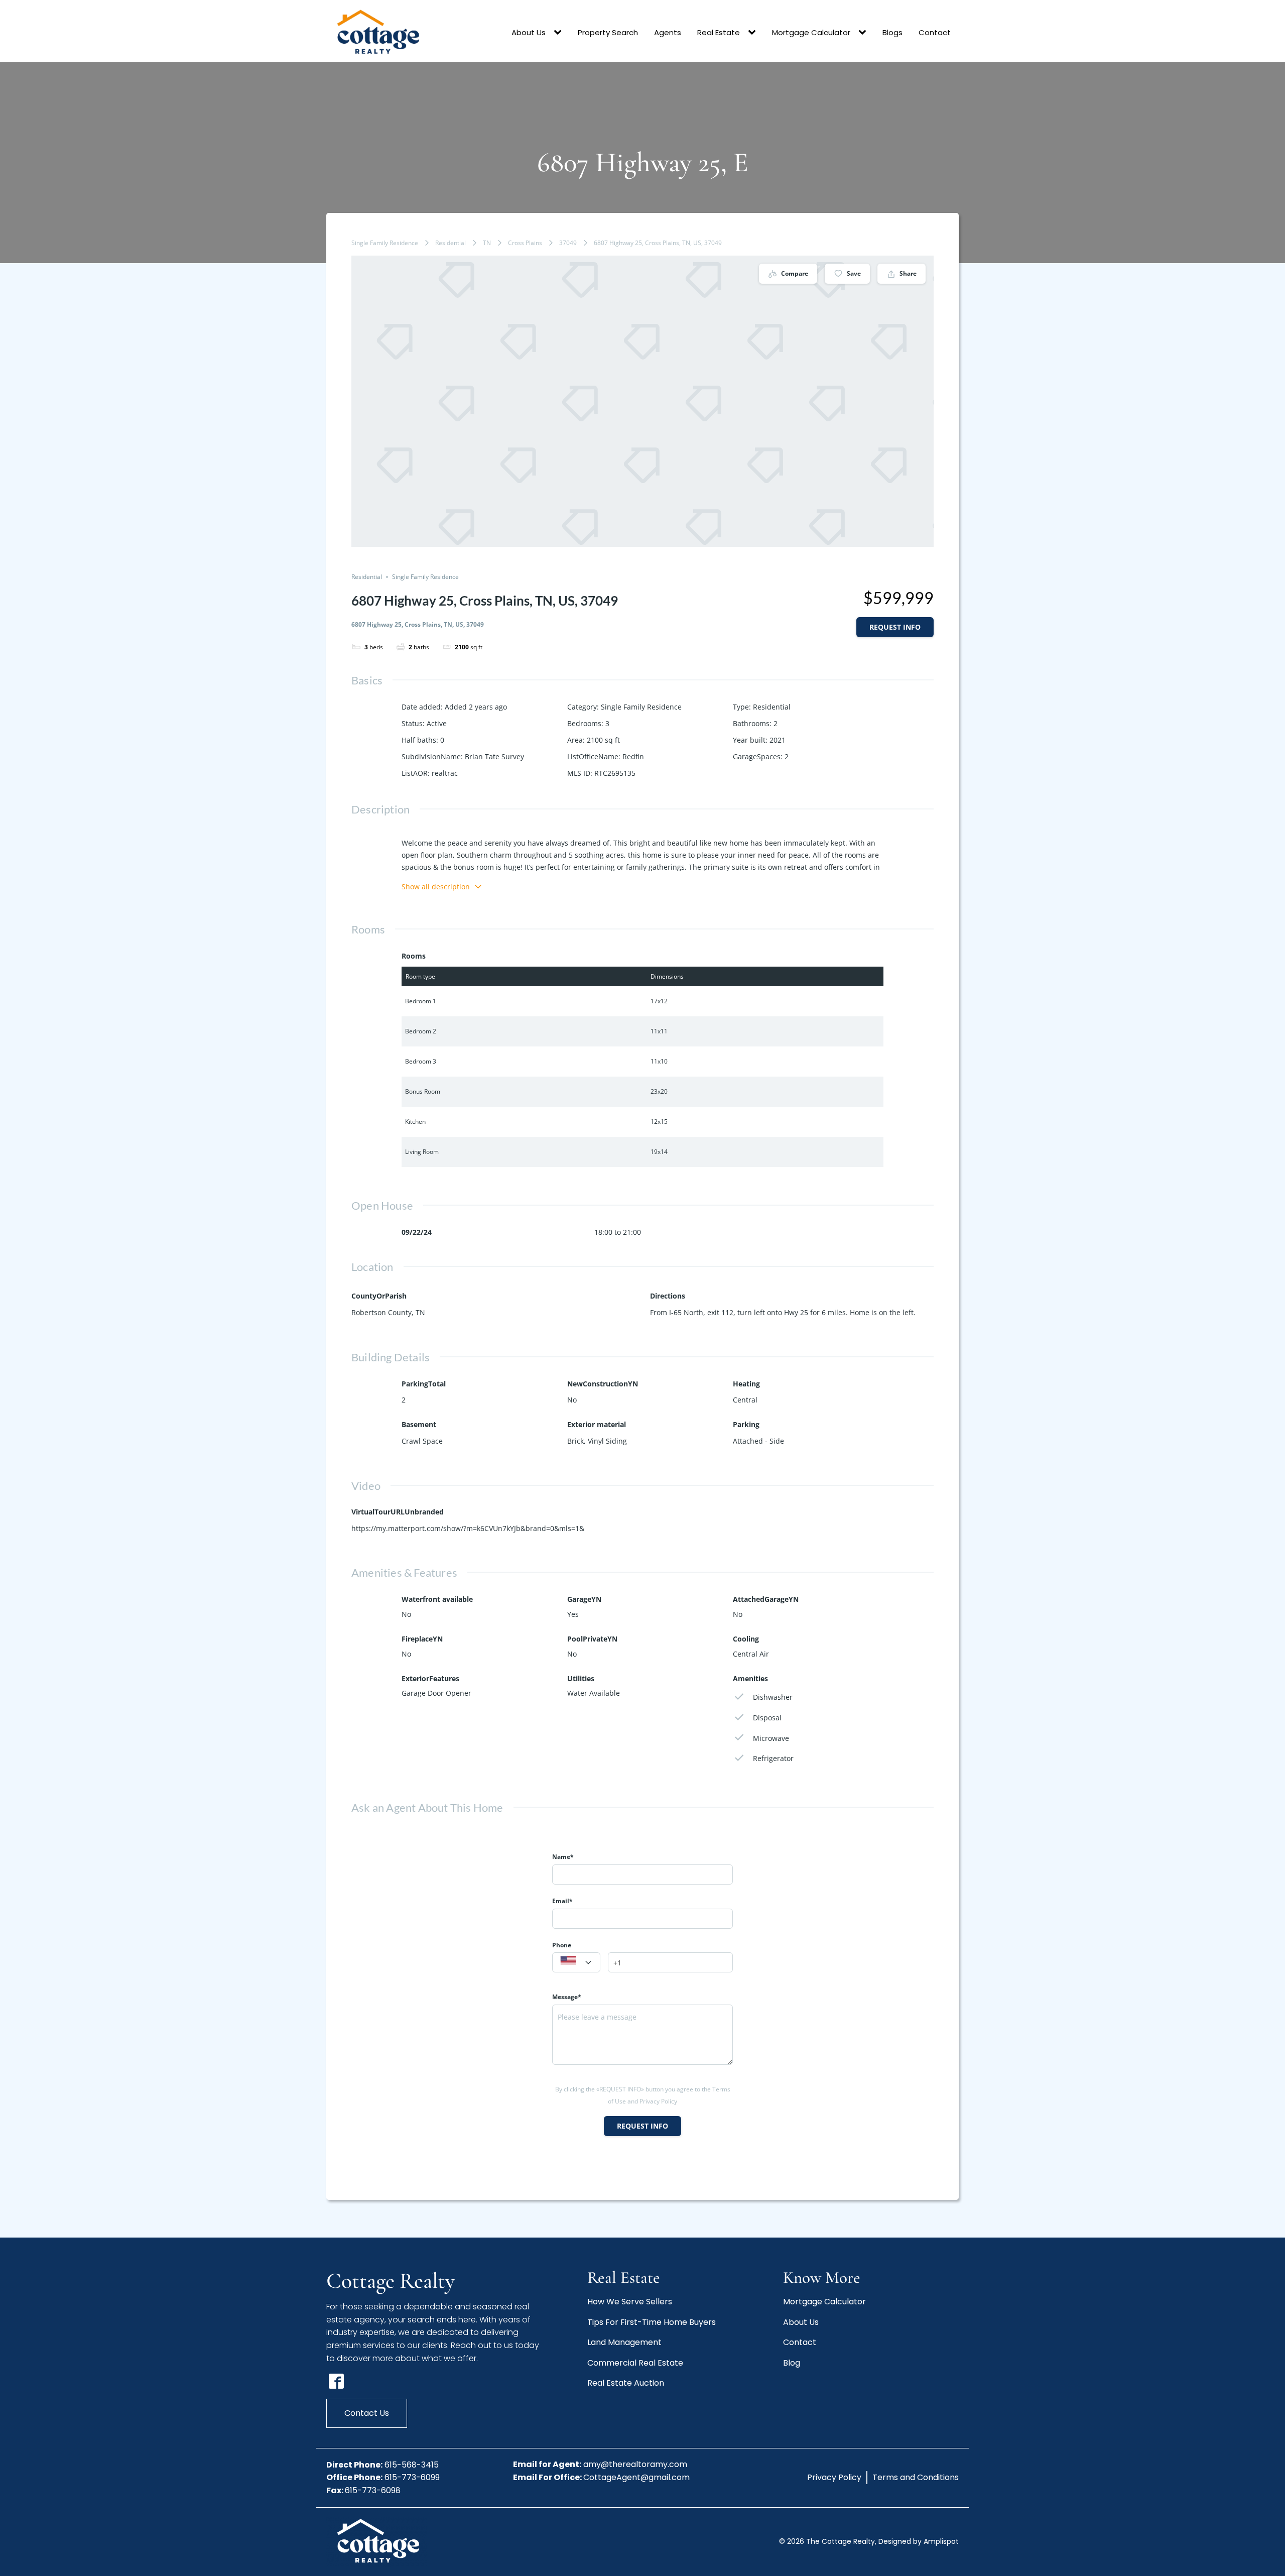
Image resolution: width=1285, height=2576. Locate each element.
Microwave (771, 1738)
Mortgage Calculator (811, 32)
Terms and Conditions (916, 2477)
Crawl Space (422, 1441)
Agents (668, 32)
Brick (575, 1441)
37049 (568, 243)
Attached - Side (758, 1441)
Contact (935, 32)
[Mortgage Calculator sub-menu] (864, 33)
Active (437, 723)
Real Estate (719, 32)
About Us (529, 32)
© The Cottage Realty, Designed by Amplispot (869, 2541)
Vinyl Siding (607, 1441)
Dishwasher (773, 1697)
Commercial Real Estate (635, 2363)
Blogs (892, 32)
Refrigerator (773, 1758)
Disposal (767, 1718)
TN (487, 243)
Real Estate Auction (626, 2383)
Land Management (624, 2342)
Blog (792, 2363)
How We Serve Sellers (630, 2302)
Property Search (608, 32)
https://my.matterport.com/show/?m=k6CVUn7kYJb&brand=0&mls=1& (468, 1528)
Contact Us (367, 2413)
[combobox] (576, 1962)
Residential (451, 243)
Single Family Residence (385, 243)
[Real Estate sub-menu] (754, 33)
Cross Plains (525, 243)
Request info (895, 627)
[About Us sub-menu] (560, 33)
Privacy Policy (834, 2477)
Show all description (436, 887)
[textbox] (576, 1963)
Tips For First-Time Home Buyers (652, 2322)
